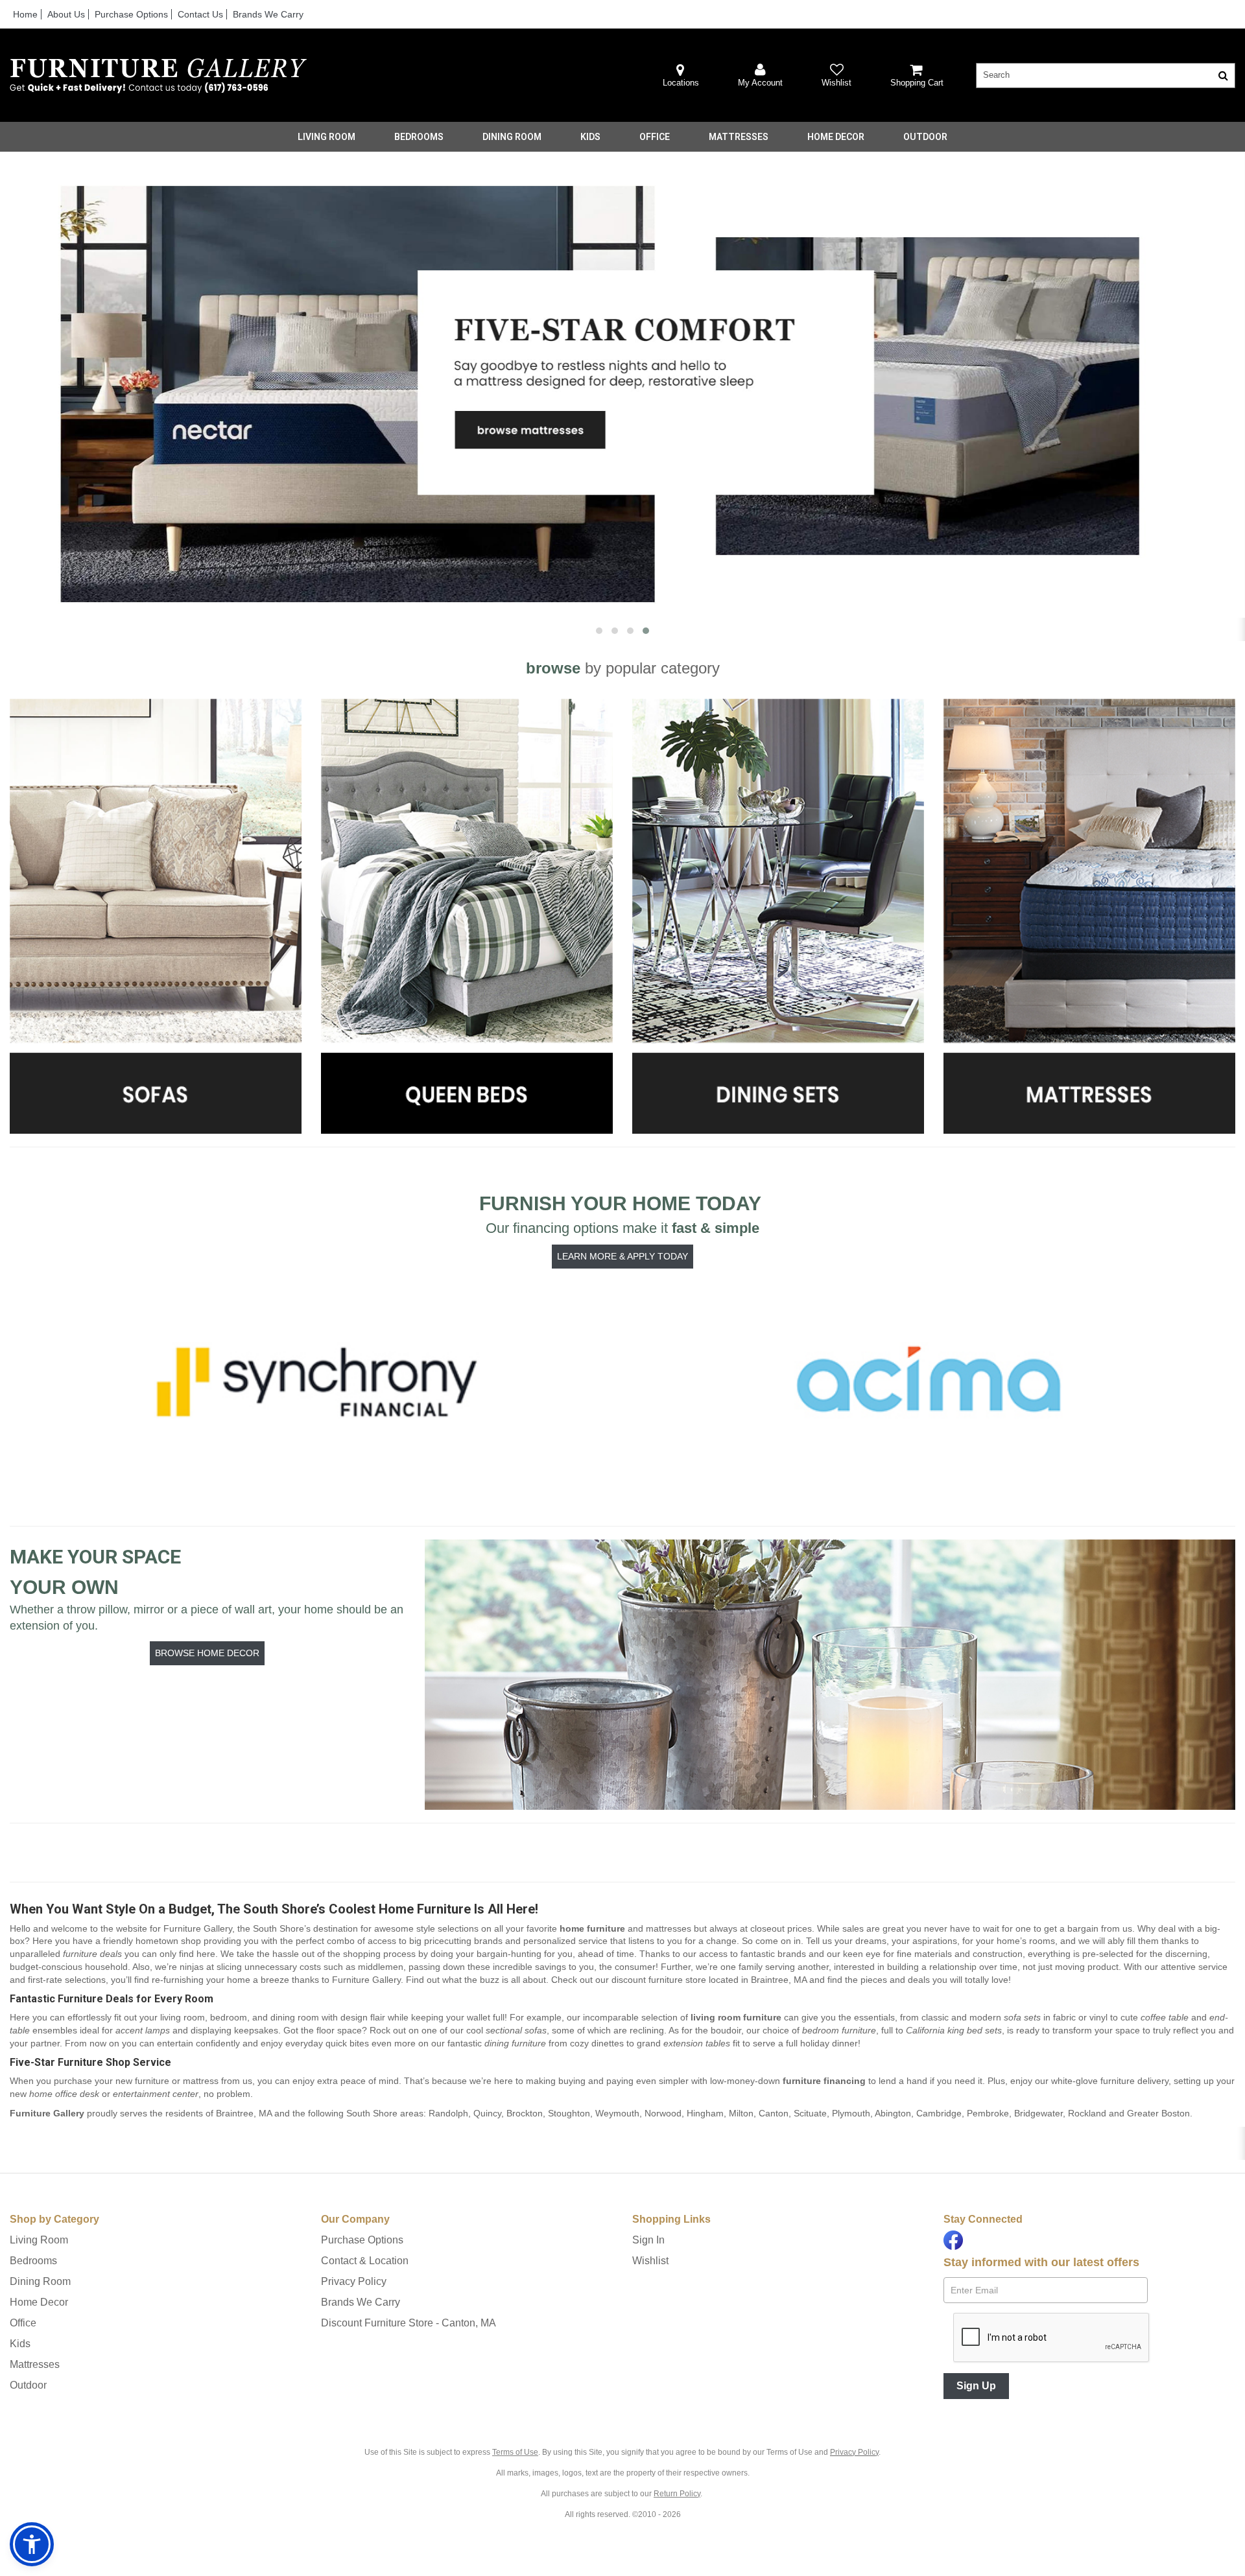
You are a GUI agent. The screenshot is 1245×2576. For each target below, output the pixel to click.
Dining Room (512, 137)
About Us (66, 14)
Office (655, 137)
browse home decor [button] (207, 1653)
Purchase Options (131, 14)
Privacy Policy (354, 2281)
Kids (590, 137)
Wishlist (650, 2261)
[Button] (1223, 76)
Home (25, 14)
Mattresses (739, 137)
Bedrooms (419, 137)
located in (709, 1980)
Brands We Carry (268, 14)
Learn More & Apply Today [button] (622, 1256)
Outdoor (925, 137)
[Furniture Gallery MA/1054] (158, 76)
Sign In (648, 2240)
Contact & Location (365, 2261)
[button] (760, 76)
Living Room (326, 137)
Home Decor (836, 137)
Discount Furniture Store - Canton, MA (409, 2323)
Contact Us (200, 14)
